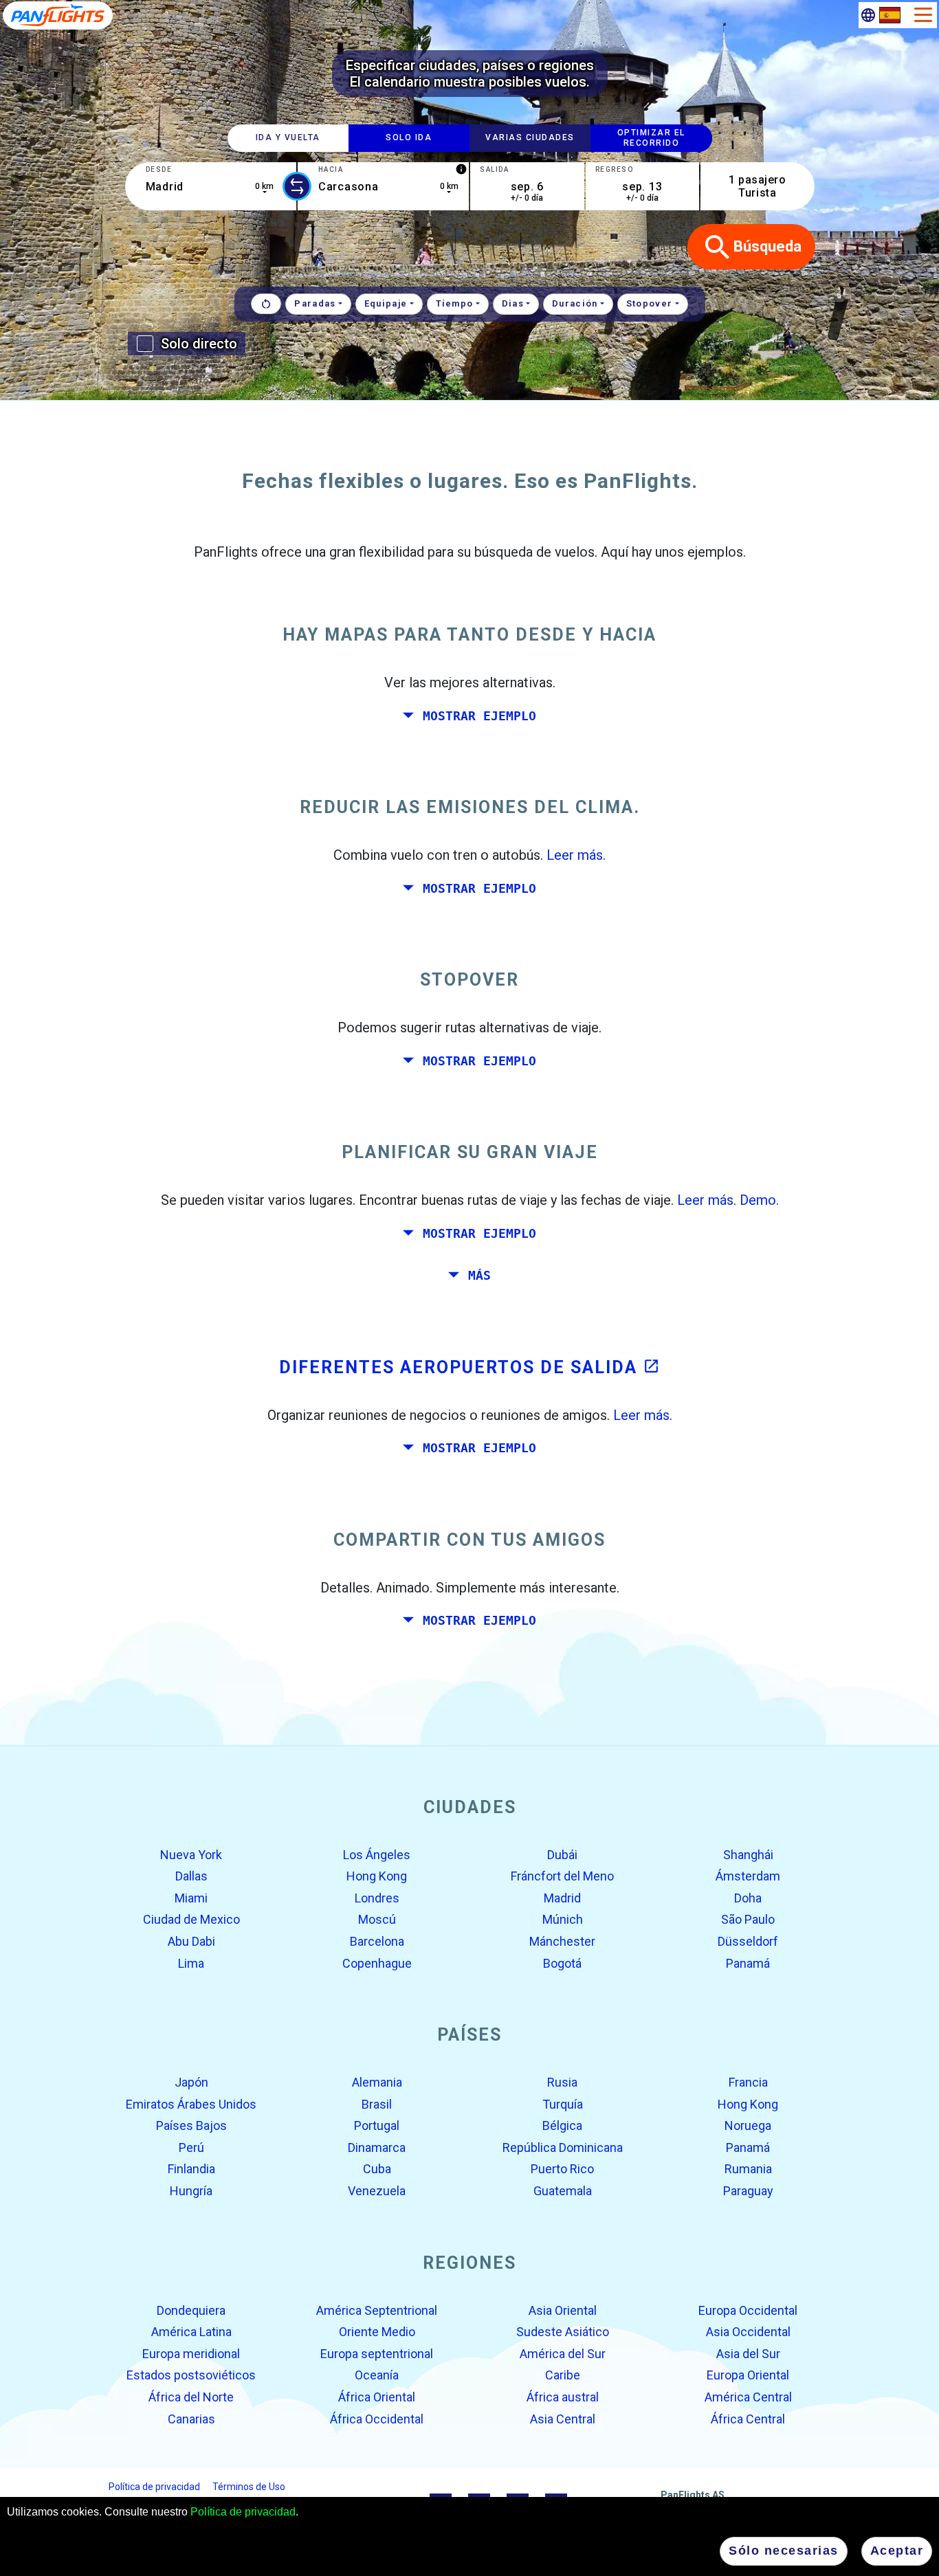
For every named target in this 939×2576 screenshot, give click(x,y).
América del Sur (563, 2354)
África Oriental (377, 2397)
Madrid (562, 1898)
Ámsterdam (748, 1876)
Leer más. (576, 855)
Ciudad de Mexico (191, 1919)
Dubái (562, 1854)
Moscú (377, 1919)
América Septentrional (377, 2310)
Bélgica (562, 2125)
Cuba (377, 2169)
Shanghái (748, 1854)
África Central (748, 2418)
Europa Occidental (748, 2310)
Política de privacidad (243, 2512)
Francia (748, 2082)
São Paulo (748, 1919)
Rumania (748, 2169)
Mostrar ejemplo (479, 715)
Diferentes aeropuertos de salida (469, 1367)
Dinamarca (377, 2147)
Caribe (563, 2375)
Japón (191, 2082)
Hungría (191, 2191)
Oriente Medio (377, 2332)
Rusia (562, 2082)
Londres (377, 1898)
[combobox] (211, 186)
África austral (563, 2397)
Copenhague (377, 1963)
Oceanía (377, 2375)
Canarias (191, 2418)
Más (479, 1276)
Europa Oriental (748, 2375)
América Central (748, 2397)
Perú (191, 2147)
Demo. (759, 1200)
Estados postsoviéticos (191, 2375)
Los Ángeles (377, 1854)
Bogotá (562, 1963)
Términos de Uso (249, 2487)
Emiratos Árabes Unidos (191, 2103)
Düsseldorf (748, 1941)
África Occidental (377, 2418)
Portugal (377, 2125)
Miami (191, 1898)
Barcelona (377, 1941)
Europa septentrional (377, 2354)
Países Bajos (191, 2125)
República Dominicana (563, 2147)
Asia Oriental (563, 2310)
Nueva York (191, 1854)
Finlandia (191, 2169)
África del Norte (191, 2397)
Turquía (563, 2103)
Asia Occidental (748, 2332)
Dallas (191, 1876)
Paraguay (748, 2191)
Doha (748, 1898)
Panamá (748, 1963)
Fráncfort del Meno (562, 1876)
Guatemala (563, 2191)
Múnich (563, 1919)
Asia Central (563, 2418)
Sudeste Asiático (563, 2332)
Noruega (748, 2125)
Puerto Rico (562, 2169)
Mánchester (562, 1941)
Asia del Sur (748, 2354)
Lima (191, 1963)
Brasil (377, 2103)
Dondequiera (191, 2310)
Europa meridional (191, 2354)
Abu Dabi (191, 1941)
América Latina (191, 2332)
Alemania (377, 2082)
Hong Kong (377, 1876)
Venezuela (377, 2191)
